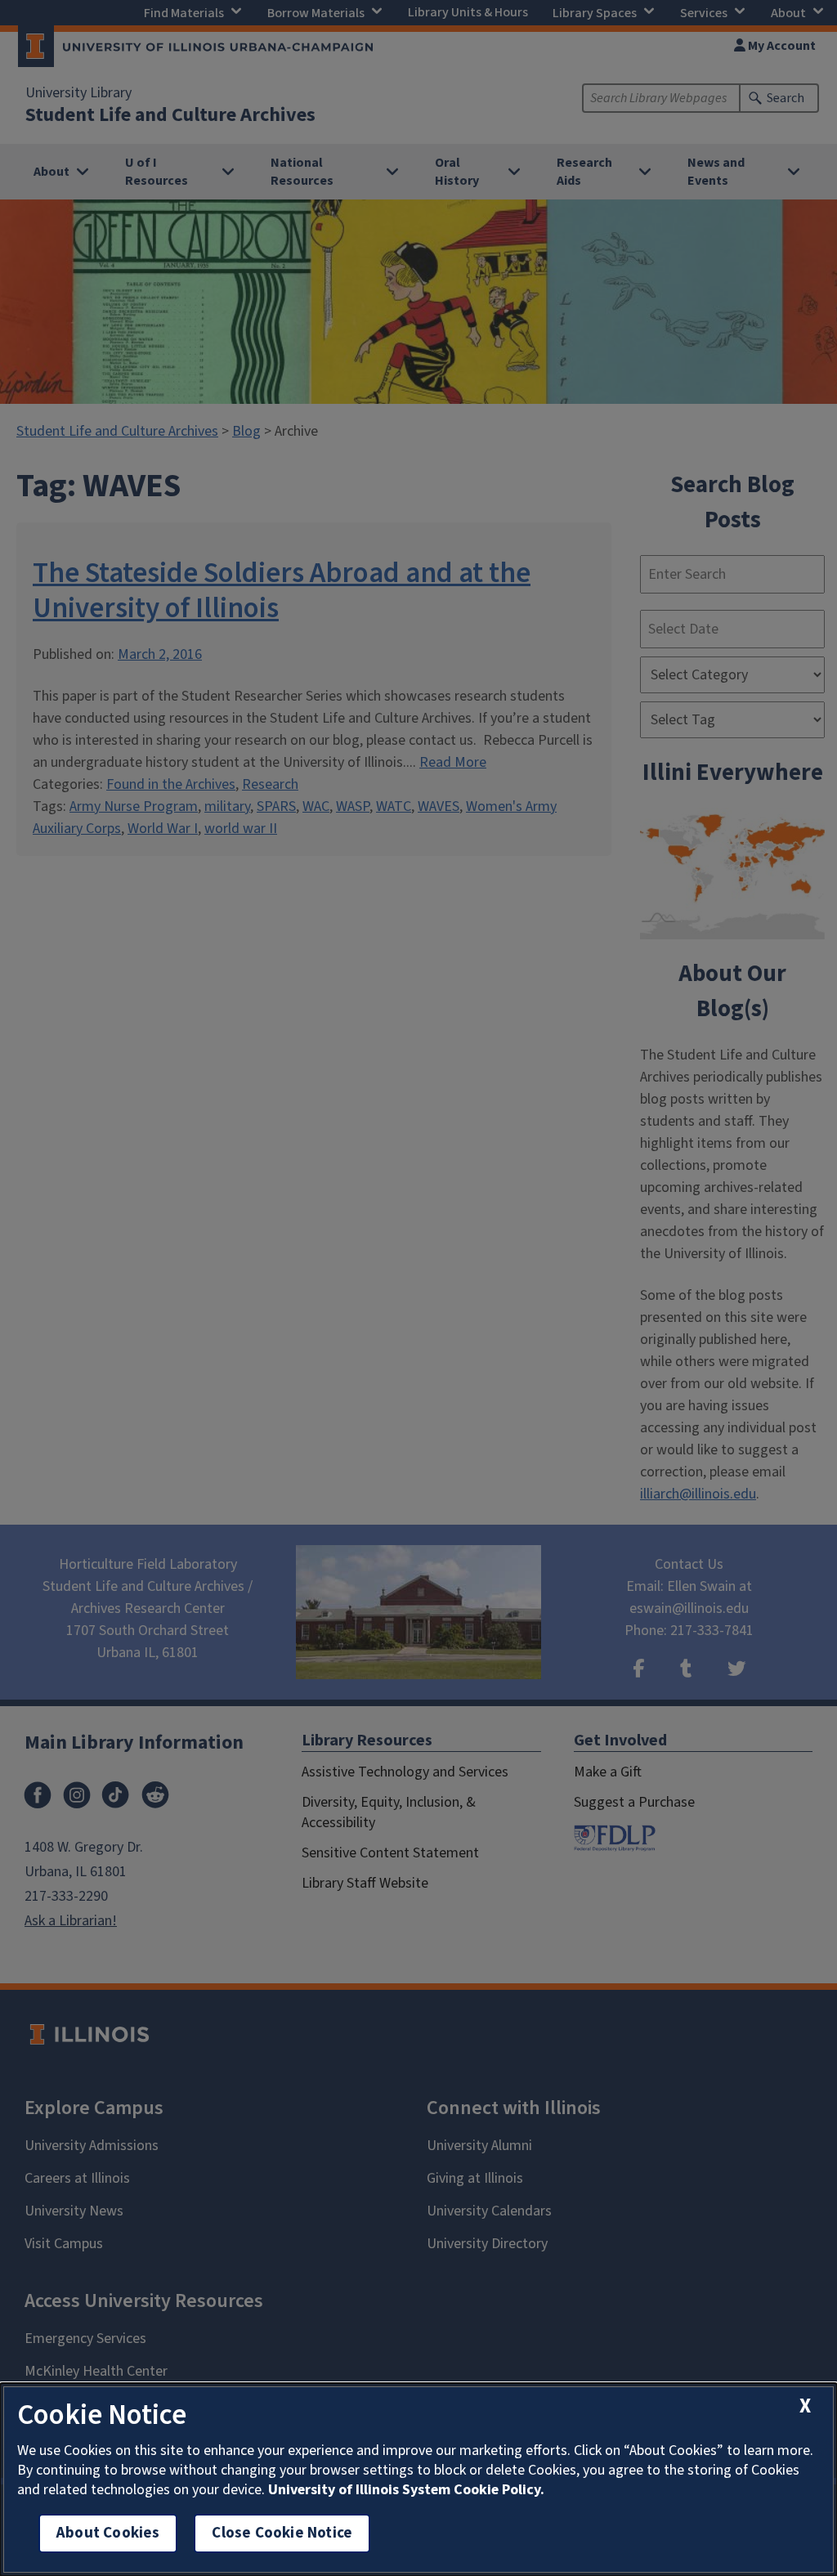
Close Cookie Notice (282, 2533)
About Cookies (108, 2533)
